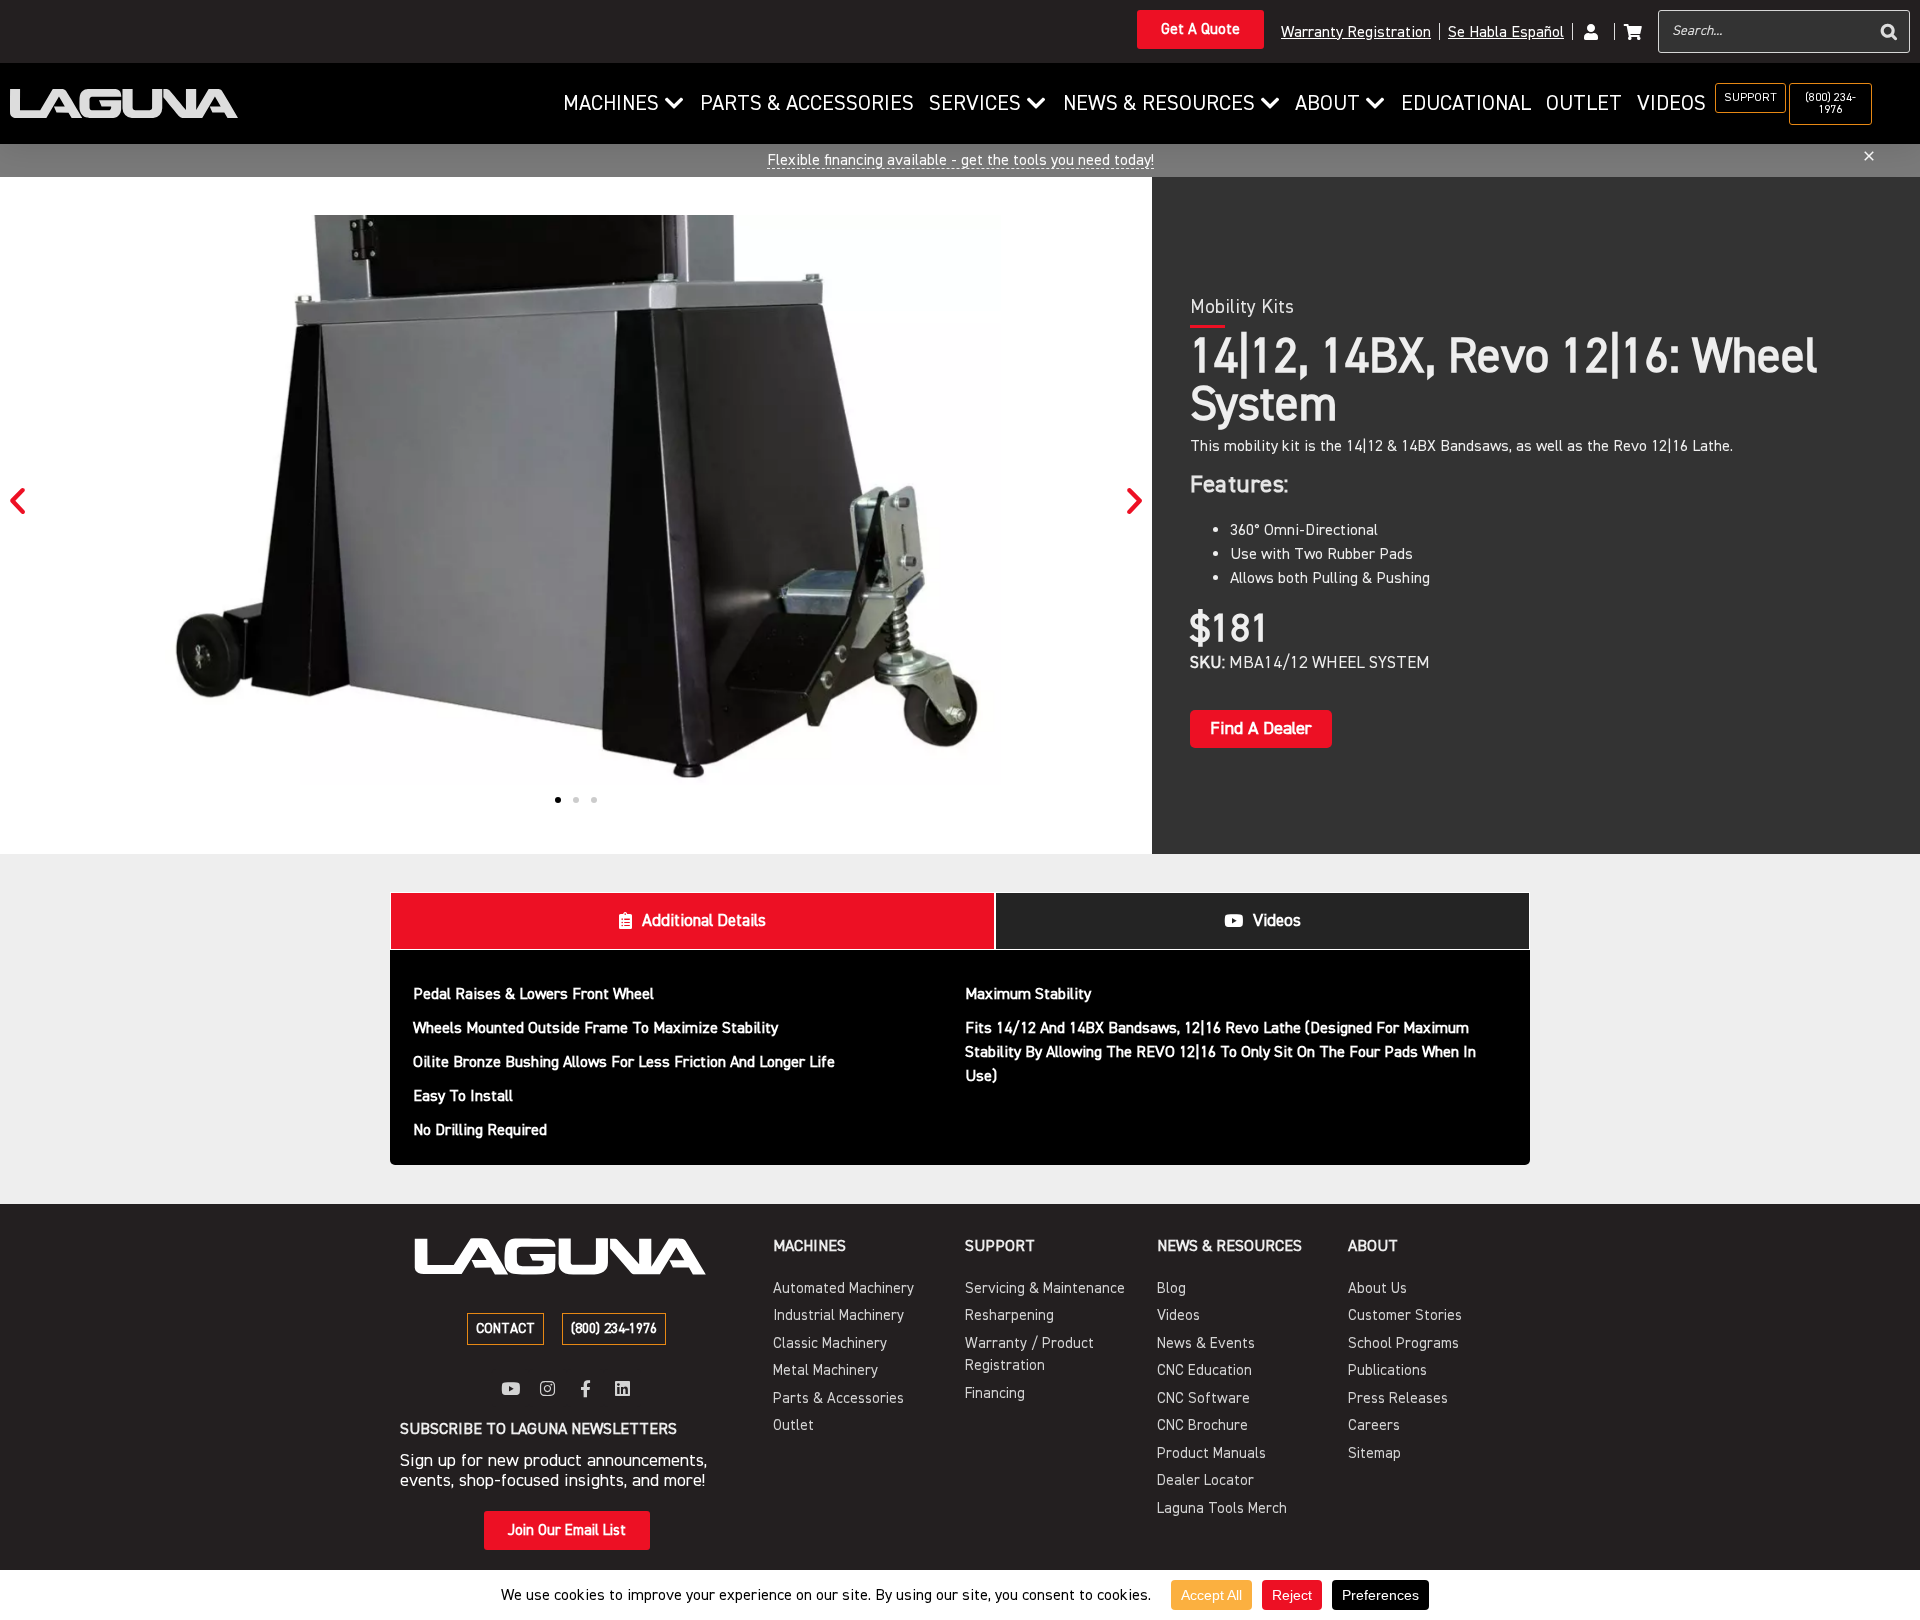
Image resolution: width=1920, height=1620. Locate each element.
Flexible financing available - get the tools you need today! (960, 160)
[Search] (1889, 31)
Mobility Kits (1242, 307)
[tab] (692, 921)
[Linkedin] (622, 1387)
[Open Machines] (674, 104)
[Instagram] (547, 1387)
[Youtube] (510, 1387)
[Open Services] (1036, 104)
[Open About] (1375, 104)
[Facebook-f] (585, 1387)
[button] (17, 500)
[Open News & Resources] (1270, 104)
